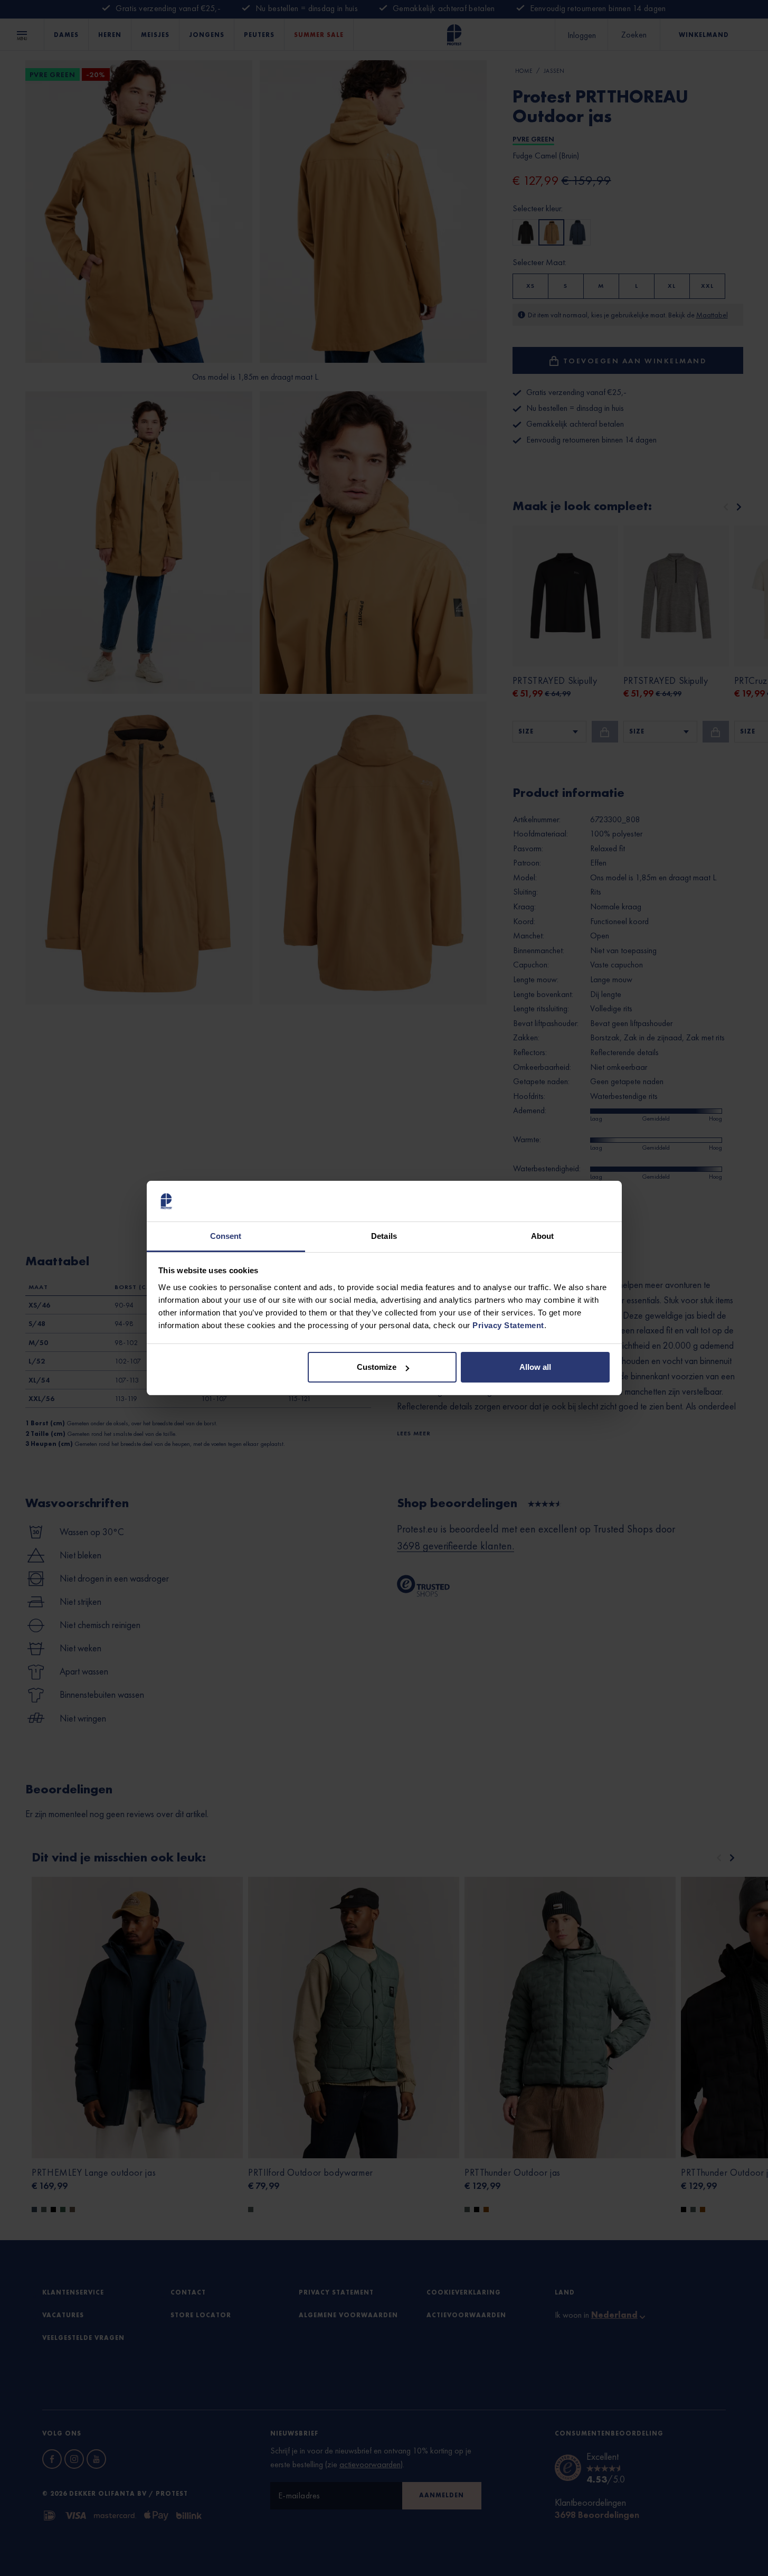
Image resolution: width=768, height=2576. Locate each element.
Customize (377, 1367)
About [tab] (543, 1236)
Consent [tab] (226, 1236)
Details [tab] (384, 1236)
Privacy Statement (508, 1325)
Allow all (535, 1367)
